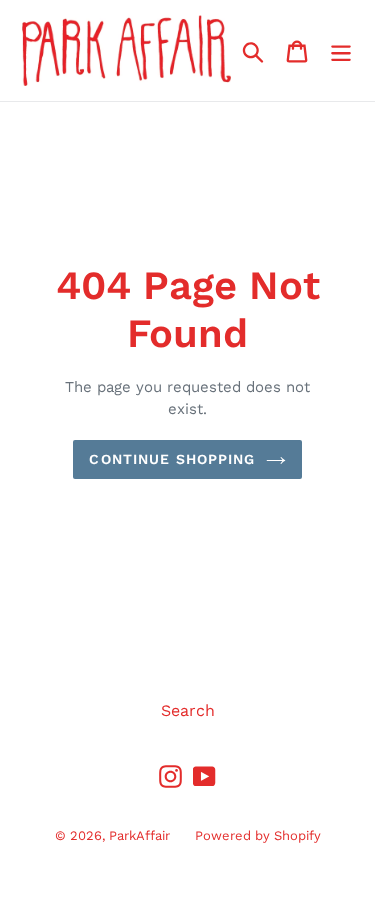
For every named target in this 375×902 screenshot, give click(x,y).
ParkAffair (139, 835)
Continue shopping (172, 459)
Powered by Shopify (258, 835)
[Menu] (341, 50)
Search (188, 710)
